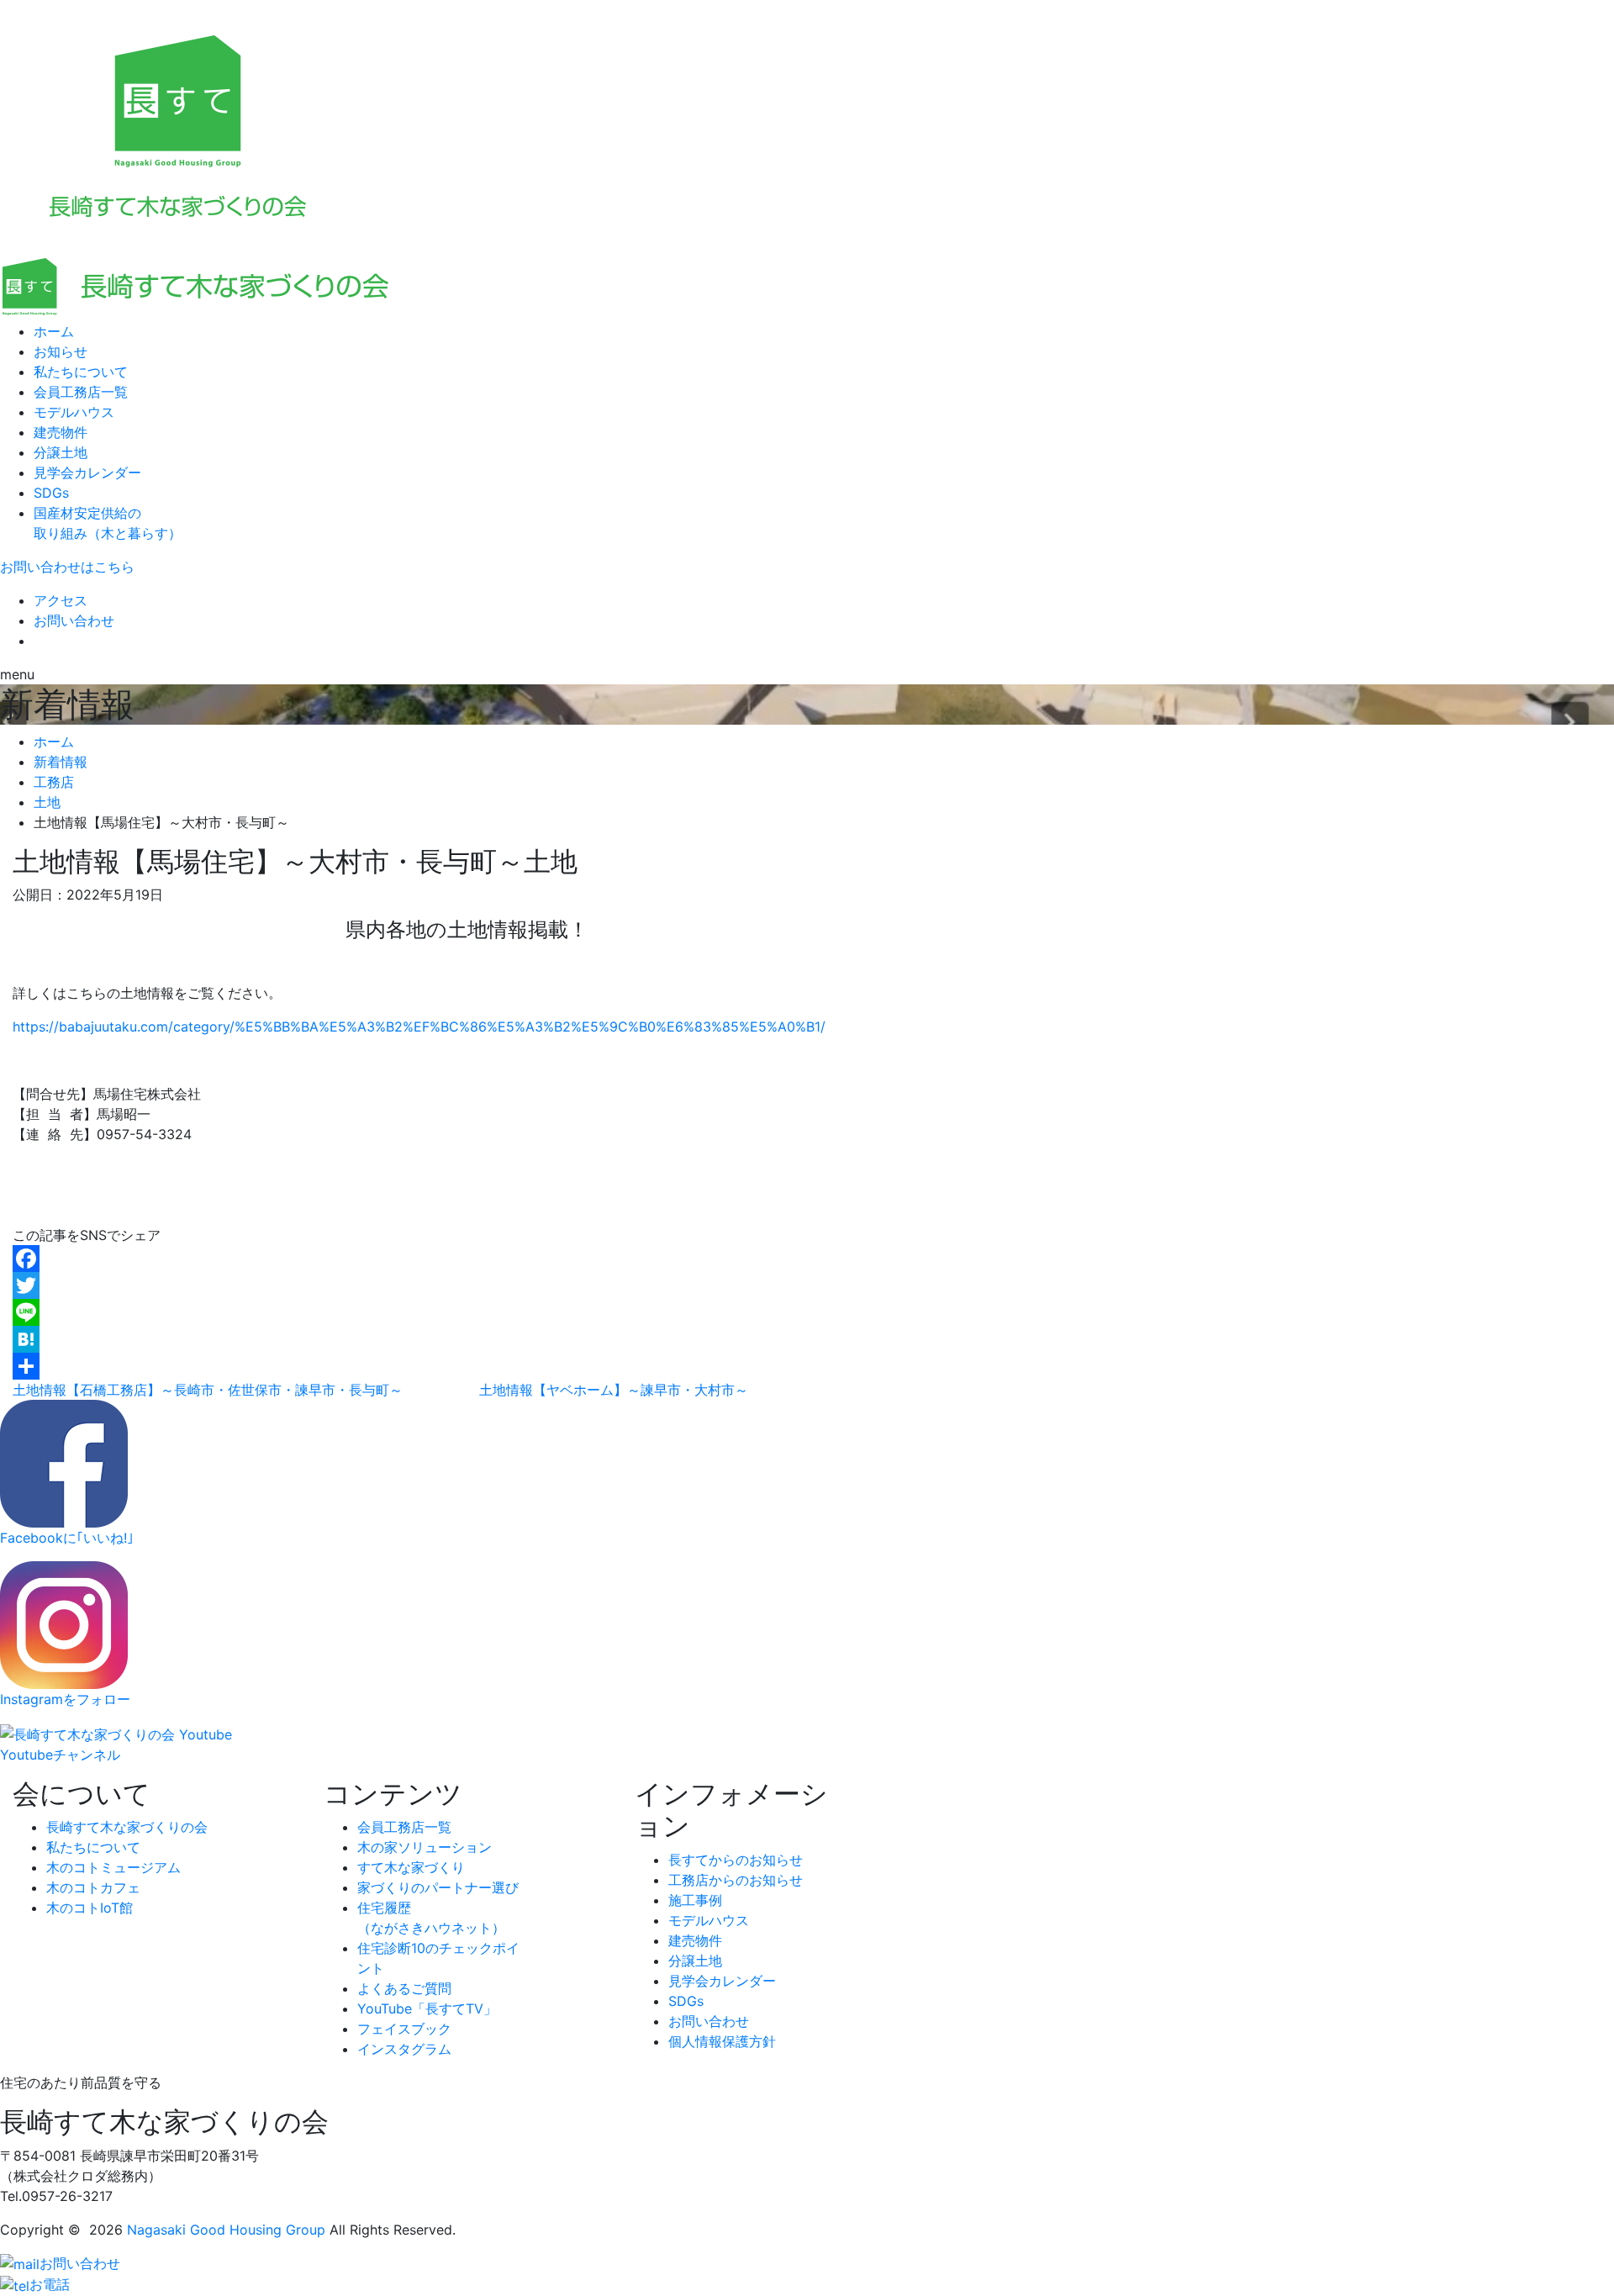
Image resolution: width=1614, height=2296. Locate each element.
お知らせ (61, 351)
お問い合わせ (74, 620)
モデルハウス (74, 412)
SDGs (51, 493)
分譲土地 (61, 452)
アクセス (61, 600)
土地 (47, 802)
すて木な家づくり (411, 1867)
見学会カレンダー (87, 472)
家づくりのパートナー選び (438, 1887)
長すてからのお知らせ (736, 1860)
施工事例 (695, 1900)
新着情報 (61, 762)
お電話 (50, 2284)
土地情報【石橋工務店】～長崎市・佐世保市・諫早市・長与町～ (208, 1390)
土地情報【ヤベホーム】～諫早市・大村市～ (614, 1390)
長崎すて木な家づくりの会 (127, 1827)
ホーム (54, 331)
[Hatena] (467, 1339)
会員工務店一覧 (81, 392)
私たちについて (81, 372)
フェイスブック (404, 2029)
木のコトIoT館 (90, 1908)
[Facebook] (467, 1259)
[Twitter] (467, 1285)
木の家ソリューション (425, 1847)
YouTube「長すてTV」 (427, 2008)
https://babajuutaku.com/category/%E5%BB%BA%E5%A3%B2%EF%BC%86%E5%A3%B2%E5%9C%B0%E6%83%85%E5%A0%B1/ (419, 1027)
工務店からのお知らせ (736, 1880)
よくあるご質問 (404, 1988)
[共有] (467, 1366)
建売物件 (61, 432)
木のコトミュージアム (113, 1867)
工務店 (54, 782)
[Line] (467, 1312)
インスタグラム (404, 2049)
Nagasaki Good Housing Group (226, 2230)
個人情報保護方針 (722, 2041)
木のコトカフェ (93, 1887)
